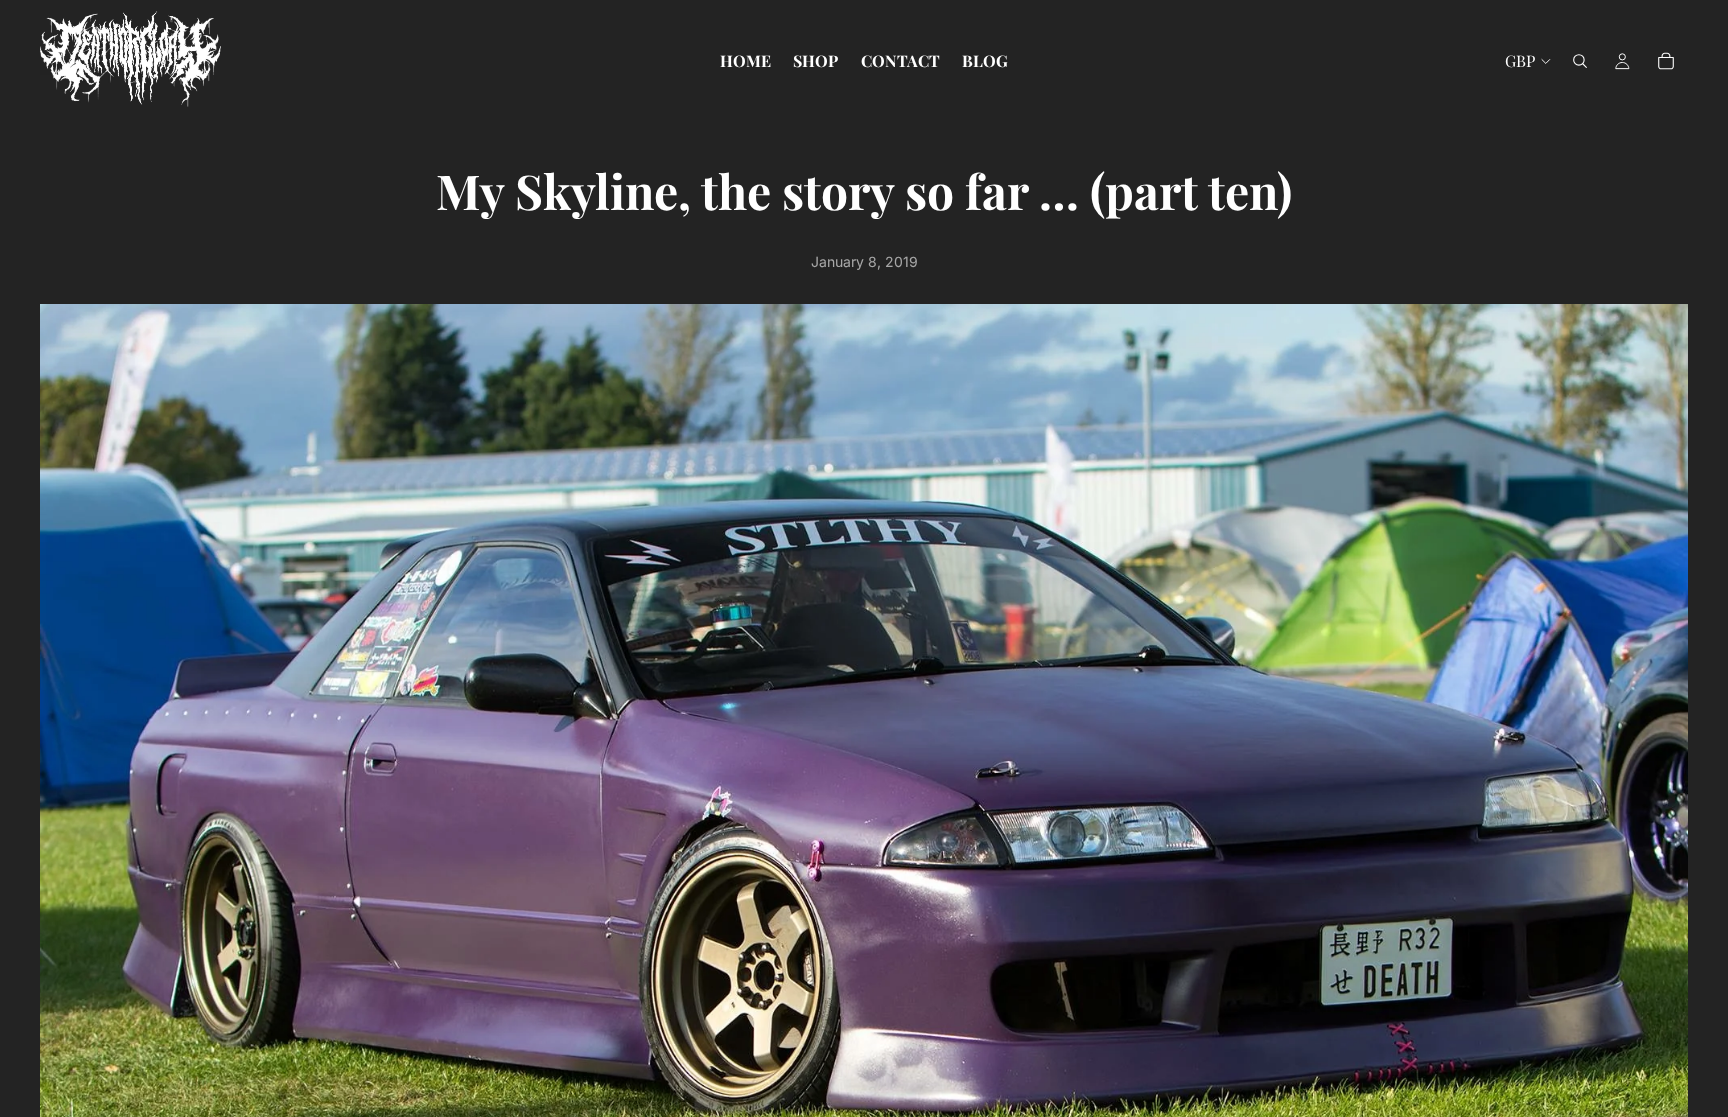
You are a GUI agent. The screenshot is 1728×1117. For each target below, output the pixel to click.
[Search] (1580, 61)
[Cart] (1666, 61)
